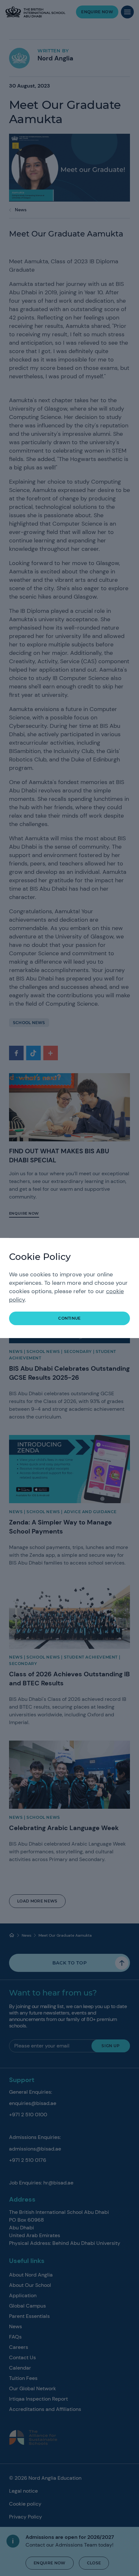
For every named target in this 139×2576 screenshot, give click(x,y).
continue (69, 1318)
